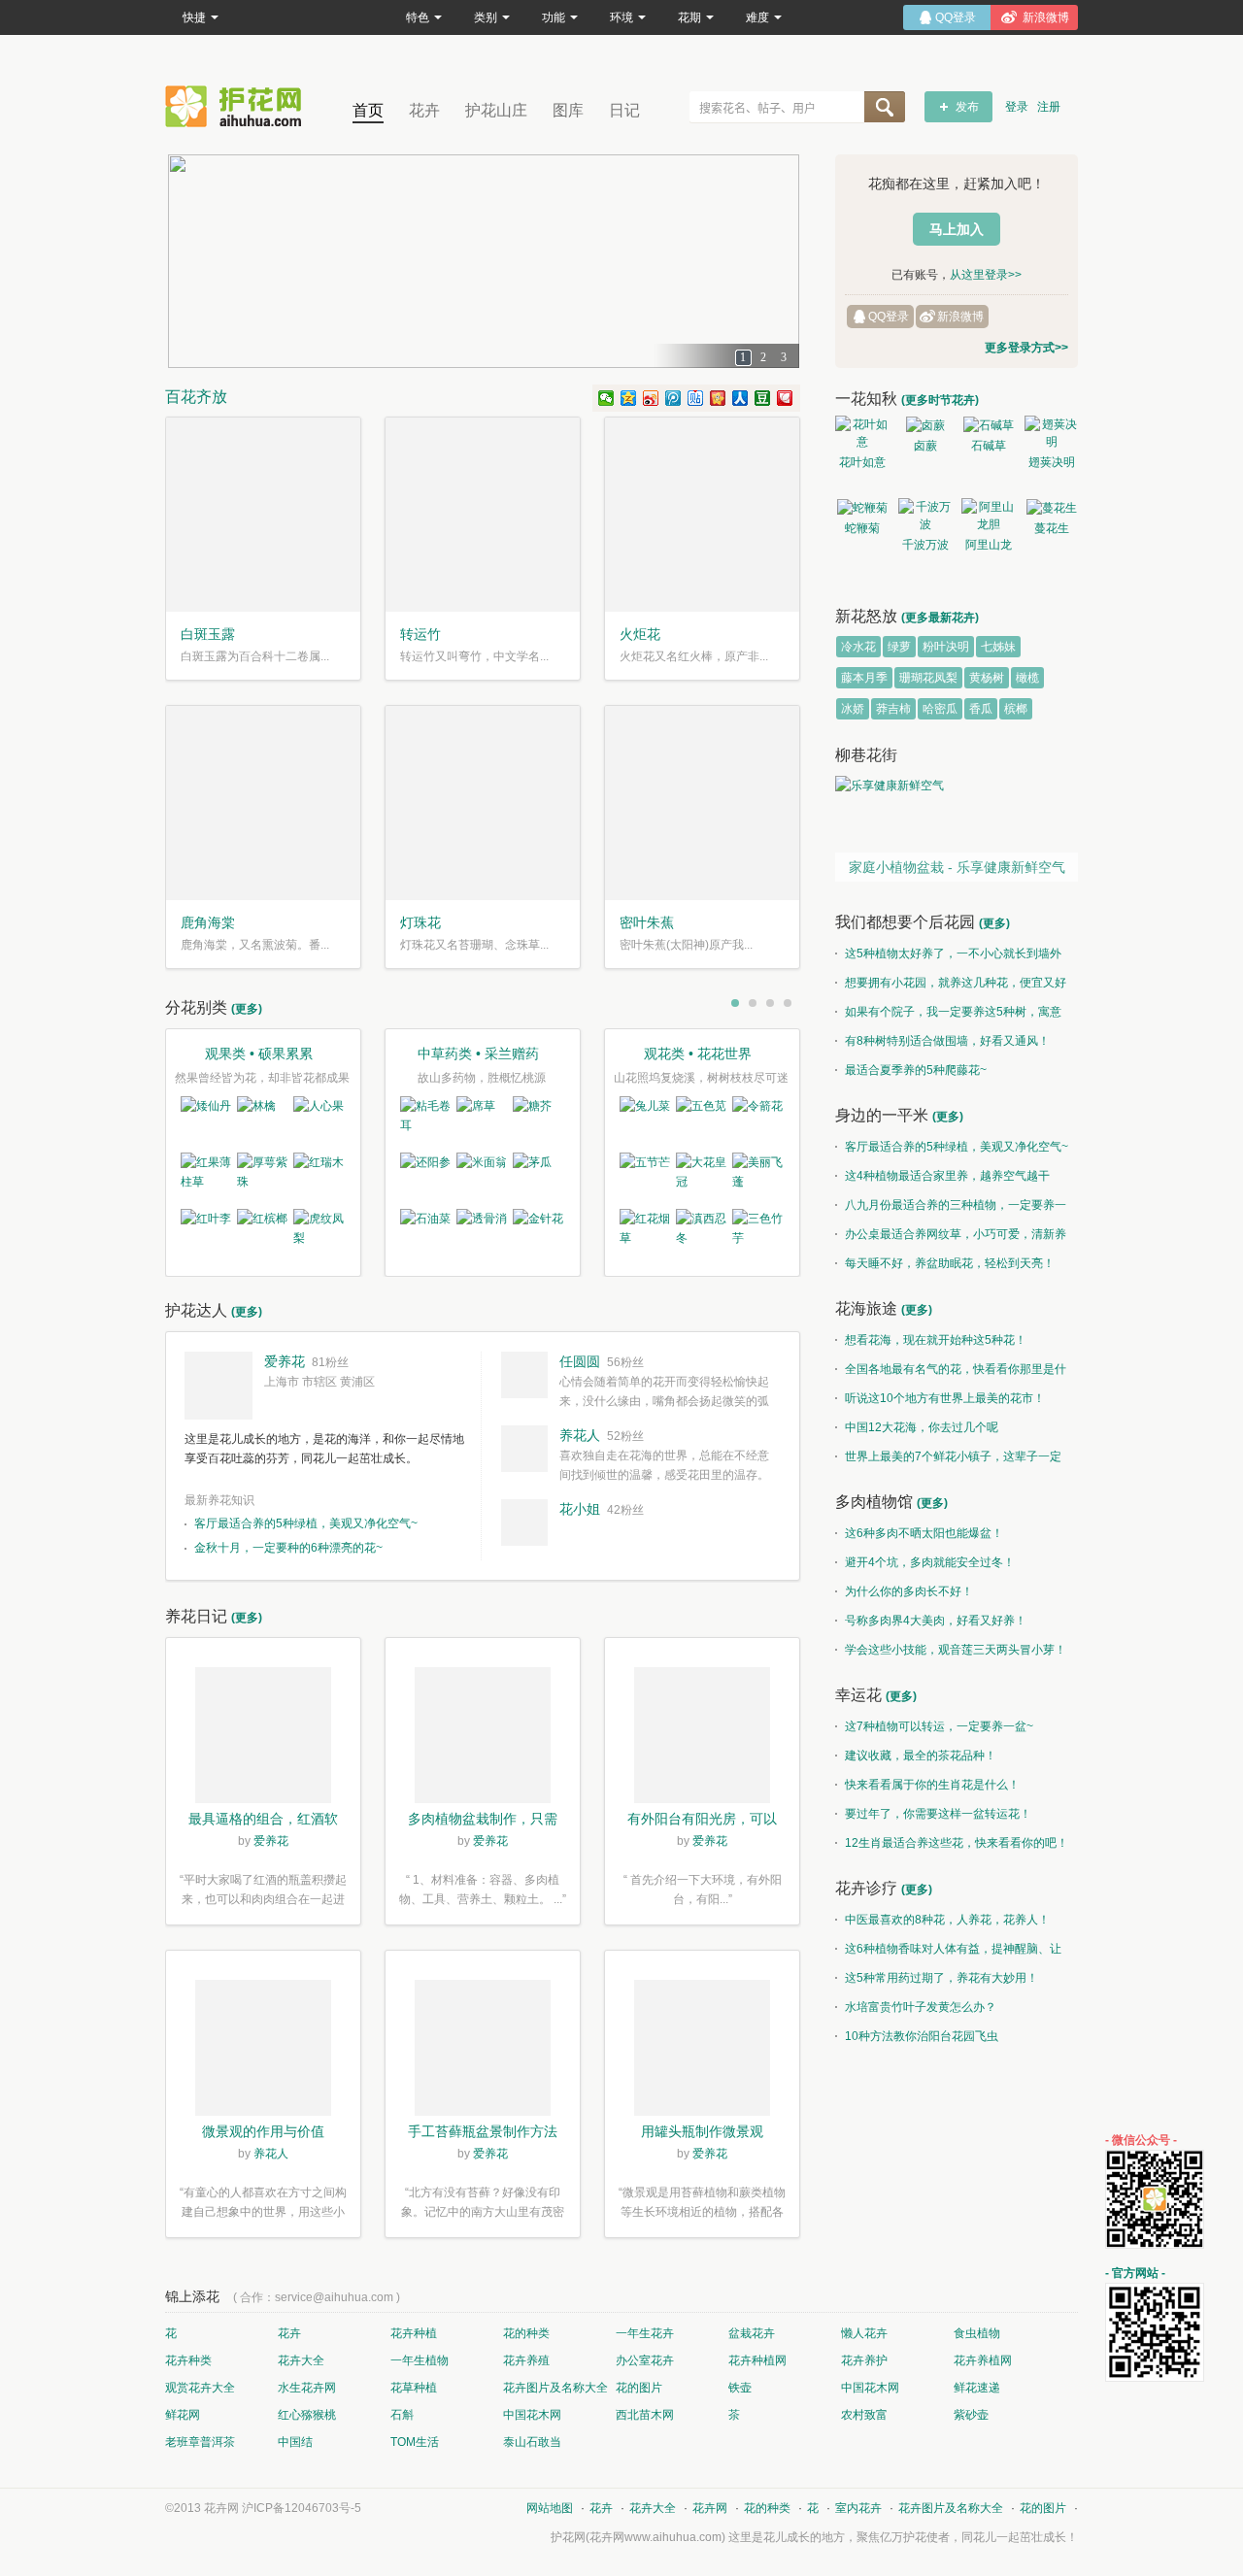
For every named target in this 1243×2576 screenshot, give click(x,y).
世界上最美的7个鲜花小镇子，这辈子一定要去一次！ (948, 1460)
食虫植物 (977, 2333)
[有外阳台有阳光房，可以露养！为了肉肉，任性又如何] (702, 1738)
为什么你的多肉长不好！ (909, 1591)
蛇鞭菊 (862, 528)
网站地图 (550, 2508)
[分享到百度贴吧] (696, 398)
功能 (554, 17)
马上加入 (957, 229)
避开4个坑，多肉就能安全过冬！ (930, 1562)
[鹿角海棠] (263, 803)
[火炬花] (702, 515)
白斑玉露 (208, 634)
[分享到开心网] (718, 398)
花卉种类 (188, 2360)
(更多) (247, 1009)
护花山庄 (496, 110)
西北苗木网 (645, 2415)
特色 (418, 17)
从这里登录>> (986, 275)
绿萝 (899, 647)
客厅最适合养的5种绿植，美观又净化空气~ (306, 1523)
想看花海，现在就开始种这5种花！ (936, 1340)
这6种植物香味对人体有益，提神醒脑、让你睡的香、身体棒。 (948, 1953)
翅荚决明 (1052, 462)
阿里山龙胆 (989, 548)
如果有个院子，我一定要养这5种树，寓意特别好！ (948, 1016)
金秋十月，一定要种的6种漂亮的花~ (288, 1548)
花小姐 (580, 1509)
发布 (967, 107)
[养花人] (524, 1449)
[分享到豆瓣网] (763, 398)
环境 (621, 17)
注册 (1049, 107)
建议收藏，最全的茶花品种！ (921, 1756)
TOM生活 (415, 2442)
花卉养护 (864, 2360)
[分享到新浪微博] (651, 398)
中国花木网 (870, 2388)
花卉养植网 (983, 2360)
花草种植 (414, 2388)
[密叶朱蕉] (702, 803)
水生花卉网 (307, 2388)
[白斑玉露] (263, 515)
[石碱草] (988, 425)
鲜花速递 (977, 2388)
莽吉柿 (893, 709)
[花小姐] (524, 1522)
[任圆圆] (524, 1375)
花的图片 (639, 2388)
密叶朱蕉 (647, 922)
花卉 (424, 110)
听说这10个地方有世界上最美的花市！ (945, 1398)
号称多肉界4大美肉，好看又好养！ (936, 1621)
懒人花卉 (864, 2333)
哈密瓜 (940, 709)
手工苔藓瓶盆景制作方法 (483, 2131)
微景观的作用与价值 (263, 2131)
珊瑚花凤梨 (928, 678)
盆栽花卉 (752, 2333)
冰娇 (853, 709)
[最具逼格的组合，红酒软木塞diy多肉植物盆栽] (263, 1738)
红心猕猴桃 (307, 2415)
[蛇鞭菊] (862, 507)
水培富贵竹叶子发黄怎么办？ (921, 2007)
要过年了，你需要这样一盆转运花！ (938, 1814)
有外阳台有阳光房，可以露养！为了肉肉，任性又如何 (702, 1821)
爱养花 (285, 1361)
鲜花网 (183, 2415)
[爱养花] (218, 1386)
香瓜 (981, 709)
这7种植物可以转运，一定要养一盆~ (939, 1726)
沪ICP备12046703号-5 (302, 2508)
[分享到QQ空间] (629, 398)
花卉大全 (301, 2360)
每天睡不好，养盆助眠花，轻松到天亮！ (950, 1263)
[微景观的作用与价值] (263, 2051)
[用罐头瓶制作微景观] (702, 2051)
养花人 (580, 1435)
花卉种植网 (757, 2360)
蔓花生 (1052, 528)
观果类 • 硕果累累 (259, 1054)
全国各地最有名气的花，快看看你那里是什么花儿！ (951, 1373)
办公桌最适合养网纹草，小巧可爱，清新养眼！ (951, 1238)
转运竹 (420, 634)
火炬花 (640, 634)
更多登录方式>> (1026, 348)
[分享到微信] (606, 398)
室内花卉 (858, 2508)
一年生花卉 (645, 2333)
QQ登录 (889, 317)
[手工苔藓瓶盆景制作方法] (483, 2051)
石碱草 (989, 446)
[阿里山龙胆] (988, 516)
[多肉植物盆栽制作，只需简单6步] (483, 1738)
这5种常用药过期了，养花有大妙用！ (941, 1978)
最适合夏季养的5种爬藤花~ (916, 1070)
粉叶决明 (946, 647)
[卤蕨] (925, 425)
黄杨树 (987, 678)
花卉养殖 (526, 2360)
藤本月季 (864, 678)
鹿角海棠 (208, 922)
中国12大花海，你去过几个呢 (922, 1427)
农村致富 (864, 2415)
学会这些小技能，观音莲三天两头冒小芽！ (956, 1650)
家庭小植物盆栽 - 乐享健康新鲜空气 (957, 867)
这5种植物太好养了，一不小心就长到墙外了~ (948, 957)
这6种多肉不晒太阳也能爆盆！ (924, 1533)
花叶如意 (862, 462)
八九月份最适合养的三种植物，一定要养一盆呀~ (951, 1209)
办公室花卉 (645, 2360)
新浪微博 (960, 317)
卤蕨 (925, 446)
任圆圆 (580, 1361)
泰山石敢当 (532, 2442)
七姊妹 (998, 647)
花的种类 (526, 2333)
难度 (757, 17)
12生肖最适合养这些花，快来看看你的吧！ (957, 1843)
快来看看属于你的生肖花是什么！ (932, 1785)
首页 (368, 110)
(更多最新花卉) (940, 618)
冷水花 (858, 647)
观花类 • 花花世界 (698, 1054)
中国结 (295, 2442)
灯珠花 (420, 922)
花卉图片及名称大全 (555, 2388)
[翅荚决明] (1051, 433)
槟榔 (1016, 709)
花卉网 (238, 106)
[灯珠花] (483, 803)
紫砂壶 (971, 2415)
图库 (568, 110)
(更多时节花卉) (940, 400)
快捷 (194, 17)
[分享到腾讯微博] (673, 398)
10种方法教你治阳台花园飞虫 (922, 2036)
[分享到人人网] (740, 398)
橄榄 (1027, 678)
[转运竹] (483, 515)
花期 (689, 17)
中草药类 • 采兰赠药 (478, 1054)
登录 (1017, 107)
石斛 (402, 2415)
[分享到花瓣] (785, 398)
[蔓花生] (1051, 507)
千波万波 (925, 545)
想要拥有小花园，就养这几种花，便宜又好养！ (951, 987)
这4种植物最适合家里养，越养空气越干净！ (942, 1180)
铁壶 (740, 2388)
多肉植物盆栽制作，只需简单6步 (483, 1821)
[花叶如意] (862, 433)
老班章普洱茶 (200, 2442)
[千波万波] (925, 516)
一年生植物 (420, 2360)
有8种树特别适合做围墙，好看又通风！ (947, 1041)
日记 (624, 110)
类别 (486, 17)
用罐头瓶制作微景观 (702, 2131)
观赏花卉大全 (200, 2388)
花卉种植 (414, 2333)
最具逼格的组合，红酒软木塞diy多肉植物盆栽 (263, 1821)
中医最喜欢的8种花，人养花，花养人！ (947, 1920)
